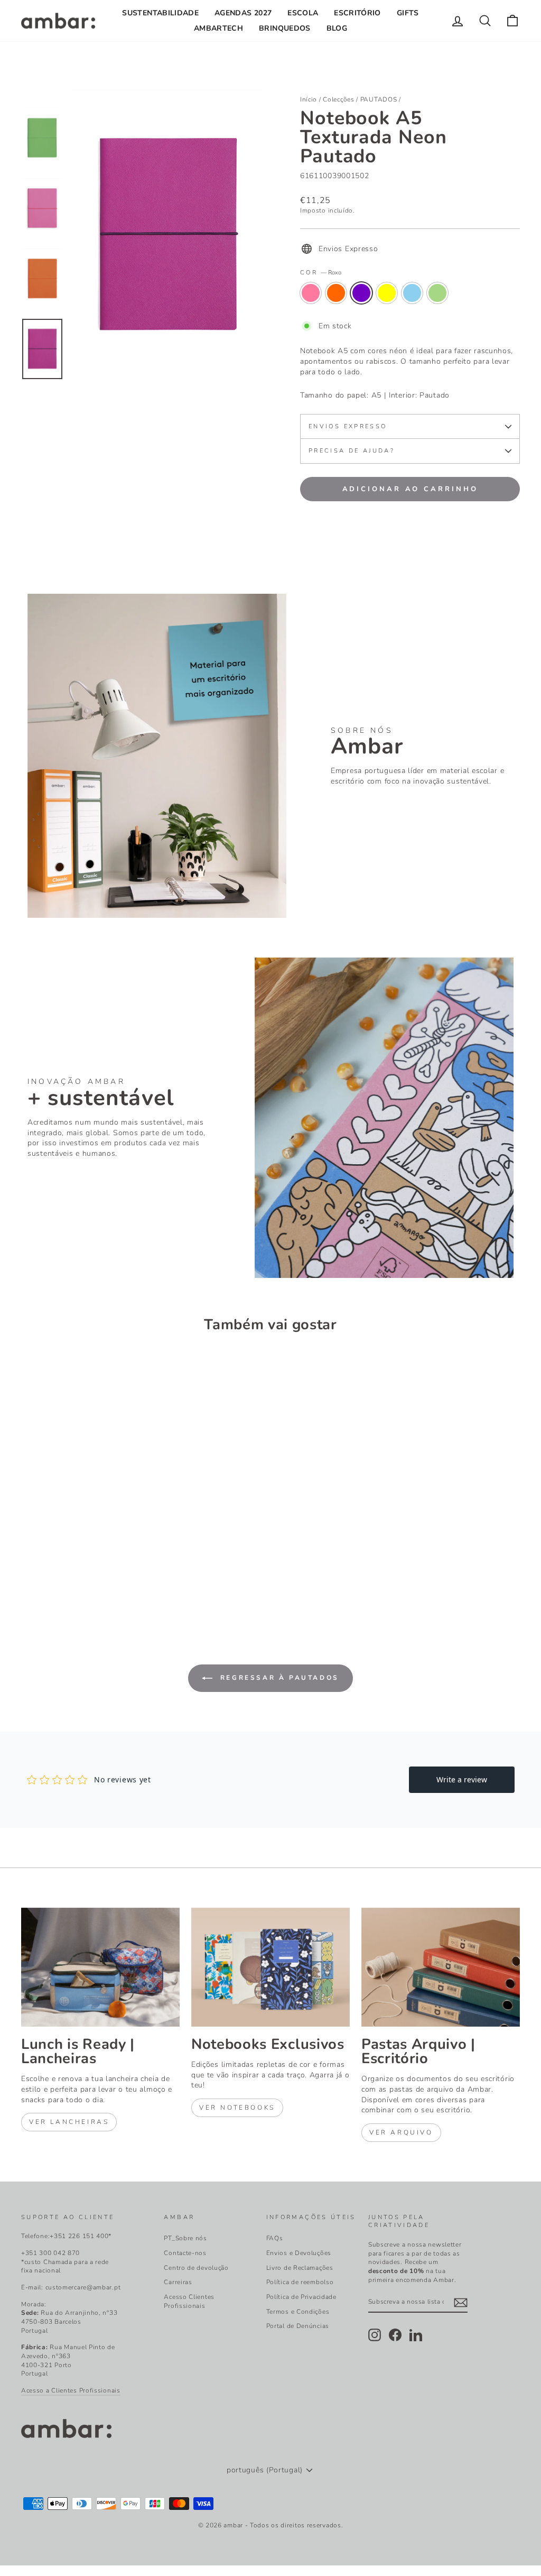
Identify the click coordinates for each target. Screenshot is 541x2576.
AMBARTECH (218, 28)
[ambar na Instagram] (375, 2335)
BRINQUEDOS (285, 28)
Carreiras (178, 2282)
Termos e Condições (298, 2312)
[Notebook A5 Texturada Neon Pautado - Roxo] (57, 1575)
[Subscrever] (461, 2303)
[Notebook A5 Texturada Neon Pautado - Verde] (100, 1575)
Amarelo (387, 293)
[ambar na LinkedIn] (416, 2335)
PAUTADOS (379, 99)
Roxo (361, 293)
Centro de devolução (196, 2268)
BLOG (337, 28)
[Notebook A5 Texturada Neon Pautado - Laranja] (43, 1575)
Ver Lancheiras (69, 2122)
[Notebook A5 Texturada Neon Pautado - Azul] (85, 1575)
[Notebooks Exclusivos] (270, 1967)
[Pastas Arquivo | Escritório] (441, 1967)
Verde (437, 293)
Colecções (338, 99)
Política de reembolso (300, 2282)
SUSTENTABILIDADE (160, 13)
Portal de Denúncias (298, 2326)
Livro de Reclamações (300, 2268)
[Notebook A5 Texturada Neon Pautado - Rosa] (28, 1575)
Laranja (336, 293)
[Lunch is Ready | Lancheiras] (100, 1967)
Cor (321, 273)
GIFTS (408, 13)
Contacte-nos (185, 2253)
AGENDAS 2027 (243, 13)
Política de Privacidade (301, 2297)
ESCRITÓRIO (357, 13)
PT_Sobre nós (185, 2238)
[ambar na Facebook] (395, 2335)
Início (309, 99)
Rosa (311, 293)
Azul (412, 293)
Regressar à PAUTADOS (278, 1678)
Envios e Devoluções (299, 2253)
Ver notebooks (237, 2108)
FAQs (275, 2238)
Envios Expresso (348, 426)
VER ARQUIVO (401, 2132)
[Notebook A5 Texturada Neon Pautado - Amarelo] (71, 1575)
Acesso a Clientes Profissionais (71, 2390)
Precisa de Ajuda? (352, 451)
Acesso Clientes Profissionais (189, 2301)
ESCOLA (303, 13)
